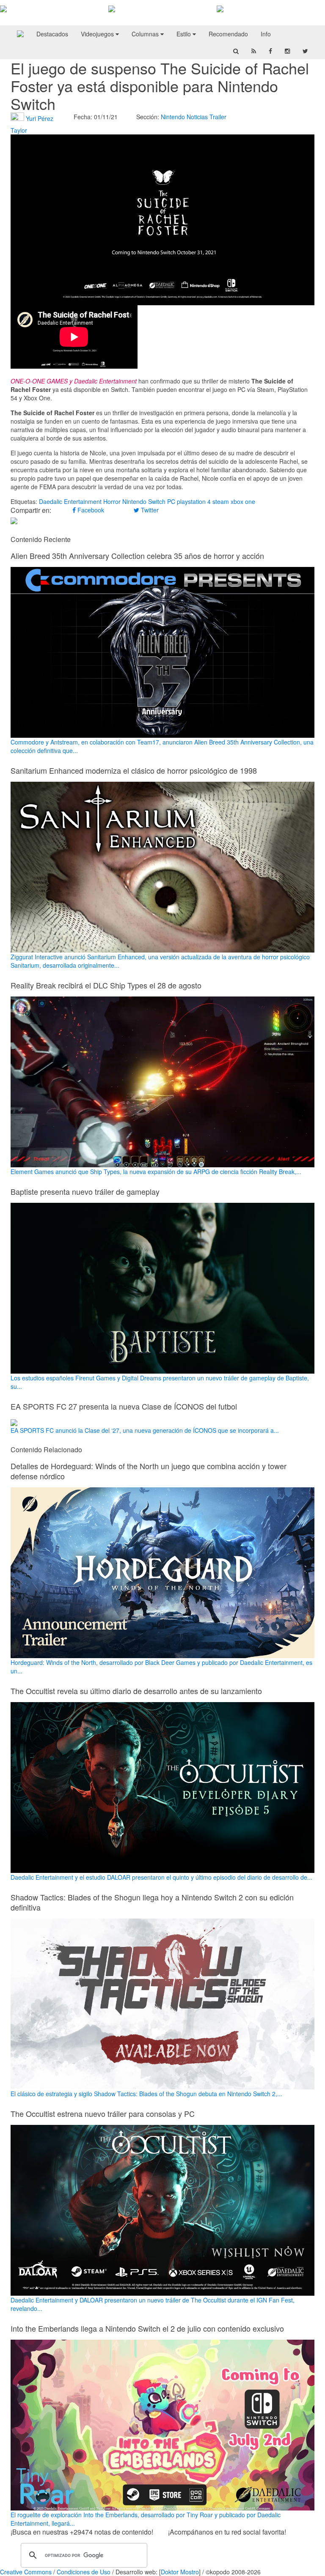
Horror (112, 501)
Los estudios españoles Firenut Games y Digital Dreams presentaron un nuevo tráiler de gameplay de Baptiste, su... (160, 1382)
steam (221, 501)
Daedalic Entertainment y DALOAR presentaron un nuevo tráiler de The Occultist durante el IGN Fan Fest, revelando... (153, 2304)
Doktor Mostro (180, 2572)
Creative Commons (26, 2572)
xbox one (243, 501)
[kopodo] (20, 34)
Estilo (185, 34)
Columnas (146, 34)
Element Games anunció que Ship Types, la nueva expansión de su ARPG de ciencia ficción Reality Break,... (156, 1172)
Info (266, 34)
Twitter (149, 510)
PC (171, 501)
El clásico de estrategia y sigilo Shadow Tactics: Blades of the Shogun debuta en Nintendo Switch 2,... (146, 2094)
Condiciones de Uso (84, 2572)
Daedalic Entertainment (70, 501)
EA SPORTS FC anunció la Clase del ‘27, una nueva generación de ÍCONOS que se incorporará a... (145, 1430)
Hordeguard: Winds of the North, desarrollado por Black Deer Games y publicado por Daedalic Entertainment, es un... (161, 1667)
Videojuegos (98, 34)
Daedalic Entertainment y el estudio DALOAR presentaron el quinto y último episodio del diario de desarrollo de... (161, 1877)
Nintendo (173, 117)
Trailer (218, 117)
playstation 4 (194, 501)
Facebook (90, 510)
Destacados (52, 34)
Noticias (197, 117)
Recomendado (228, 34)
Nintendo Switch (144, 501)
